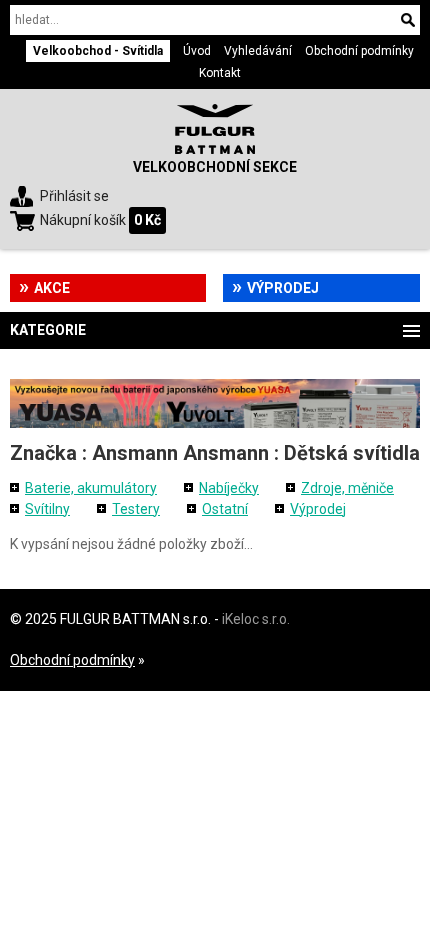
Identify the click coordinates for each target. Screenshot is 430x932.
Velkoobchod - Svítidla (98, 51)
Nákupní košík (83, 220)
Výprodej (283, 288)
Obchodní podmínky (359, 51)
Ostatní (225, 509)
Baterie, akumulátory (91, 488)
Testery (136, 509)
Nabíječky (229, 488)
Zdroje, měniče (347, 488)
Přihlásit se (74, 196)
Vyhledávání (258, 51)
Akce (52, 288)
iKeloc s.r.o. (256, 619)
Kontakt (220, 73)
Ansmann (135, 453)
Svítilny (47, 509)
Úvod (197, 51)
